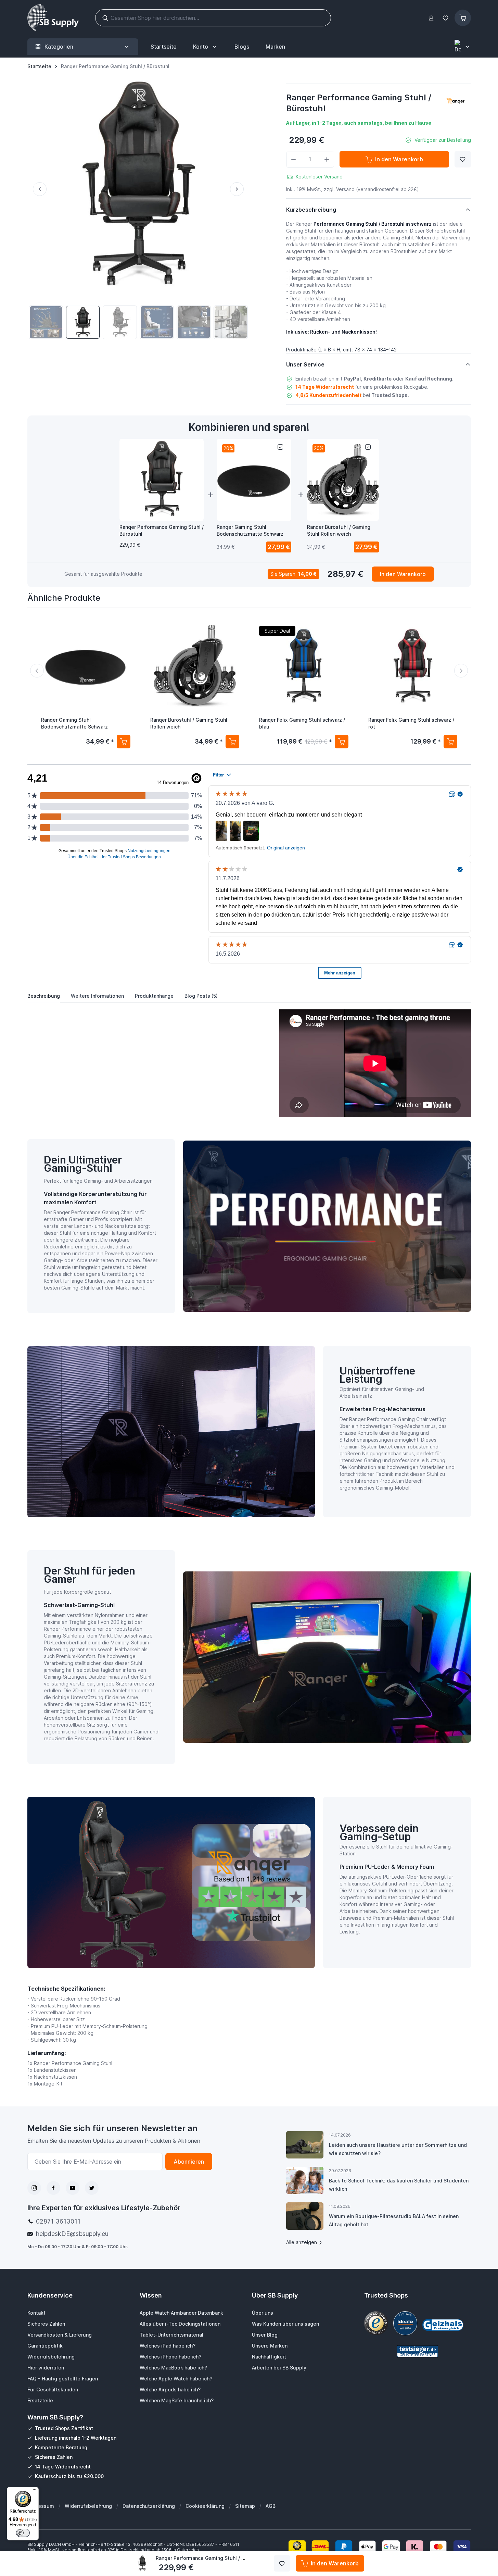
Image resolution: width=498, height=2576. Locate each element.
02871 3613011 (58, 2221)
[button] (456, 102)
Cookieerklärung (205, 2506)
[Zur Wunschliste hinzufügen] (463, 159)
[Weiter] (240, 189)
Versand (345, 189)
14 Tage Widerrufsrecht (325, 387)
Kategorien (59, 47)
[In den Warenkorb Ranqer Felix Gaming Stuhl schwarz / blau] (341, 742)
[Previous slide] (37, 671)
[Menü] (35, 2491)
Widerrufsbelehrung (88, 2506)
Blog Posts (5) (201, 996)
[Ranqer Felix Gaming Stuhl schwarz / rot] (413, 666)
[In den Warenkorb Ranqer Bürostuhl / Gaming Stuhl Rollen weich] (232, 742)
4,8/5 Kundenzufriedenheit (328, 395)
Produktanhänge (154, 996)
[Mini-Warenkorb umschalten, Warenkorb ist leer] (463, 18)
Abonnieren (189, 2162)
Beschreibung (44, 996)
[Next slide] (461, 671)
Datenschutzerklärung (149, 2506)
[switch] (23, 2533)
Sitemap (245, 2506)
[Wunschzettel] (446, 18)
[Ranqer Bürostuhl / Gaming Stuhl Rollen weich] (195, 666)
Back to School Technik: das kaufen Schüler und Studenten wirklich (399, 2185)
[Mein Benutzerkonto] (431, 18)
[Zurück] (37, 189)
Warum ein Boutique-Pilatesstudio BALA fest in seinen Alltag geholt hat (394, 2220)
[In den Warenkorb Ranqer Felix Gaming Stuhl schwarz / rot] (450, 742)
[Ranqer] (456, 102)
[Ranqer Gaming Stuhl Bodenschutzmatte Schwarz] (86, 666)
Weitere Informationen (97, 996)
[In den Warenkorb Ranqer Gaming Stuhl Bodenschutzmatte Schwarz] (123, 742)
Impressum (41, 2506)
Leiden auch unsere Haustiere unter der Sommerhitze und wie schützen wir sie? (398, 2149)
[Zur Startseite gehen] (53, 18)
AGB (271, 2506)
